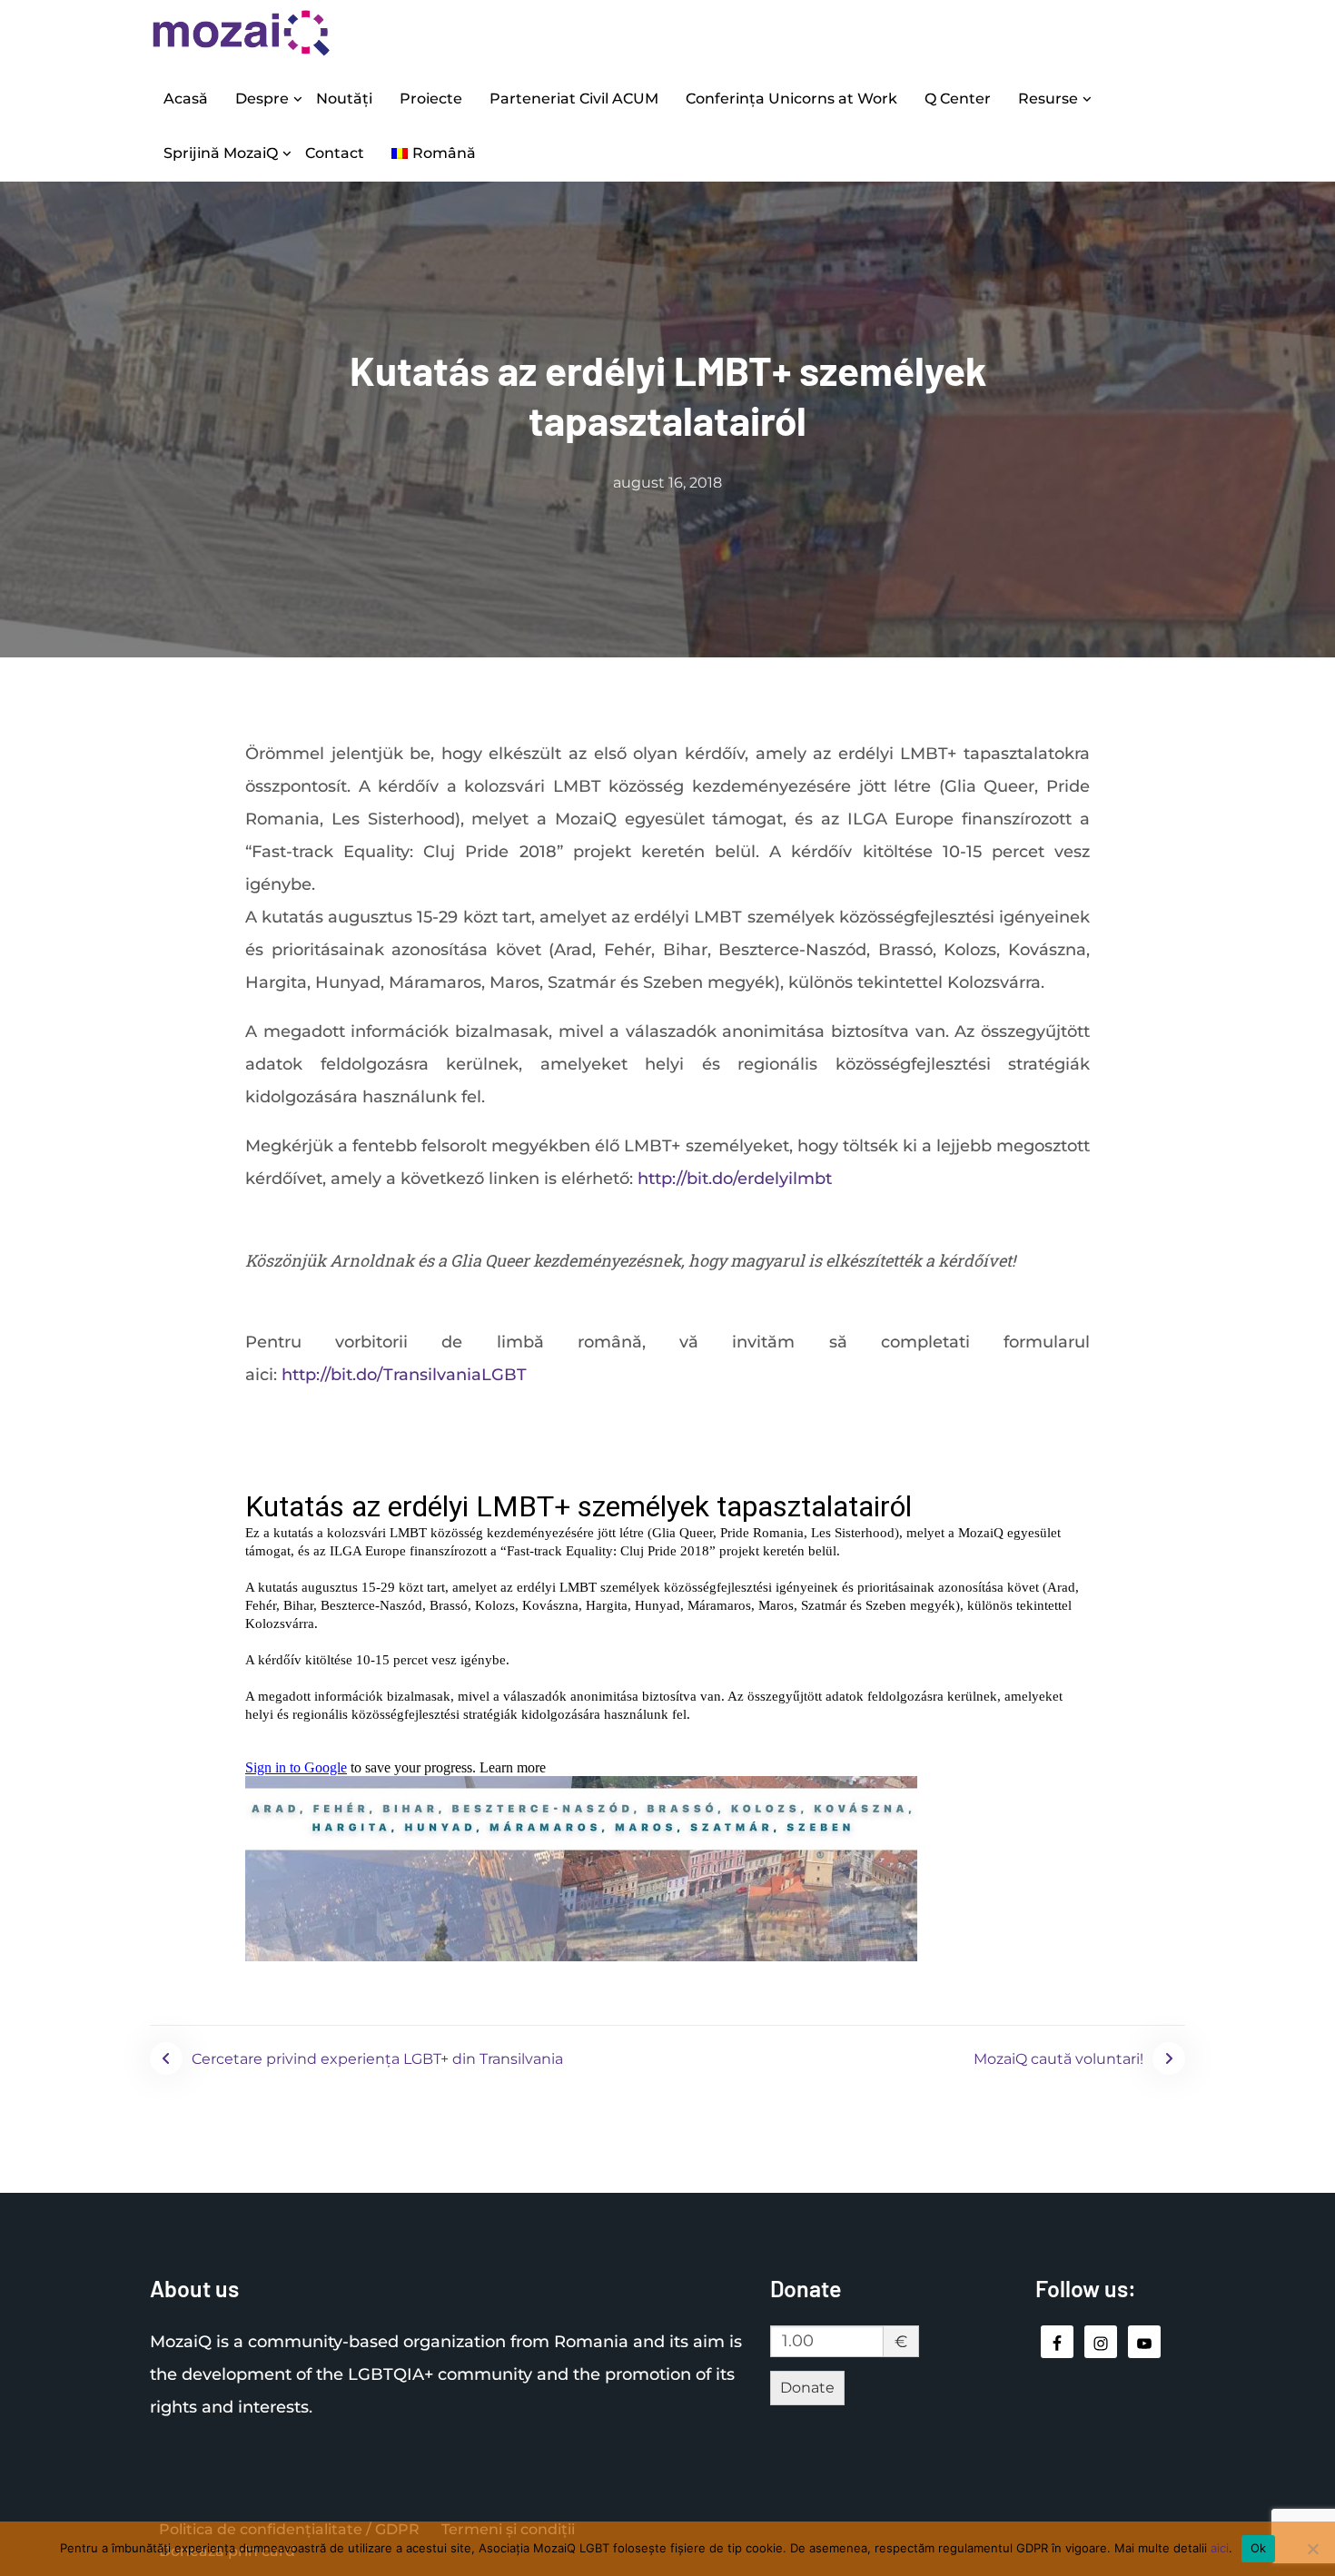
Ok (1259, 2548)
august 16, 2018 (667, 483)
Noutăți (344, 99)
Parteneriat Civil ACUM (574, 99)
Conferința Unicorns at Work (791, 99)
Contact (335, 153)
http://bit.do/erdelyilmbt (735, 1179)
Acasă (186, 99)
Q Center (958, 99)
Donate (807, 2388)
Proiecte (431, 99)
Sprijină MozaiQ (221, 153)
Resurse (1048, 99)
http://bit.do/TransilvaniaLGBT (404, 1375)
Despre (262, 99)
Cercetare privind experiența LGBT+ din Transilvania (377, 2059)
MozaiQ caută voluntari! (1058, 2059)
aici (1220, 2548)
